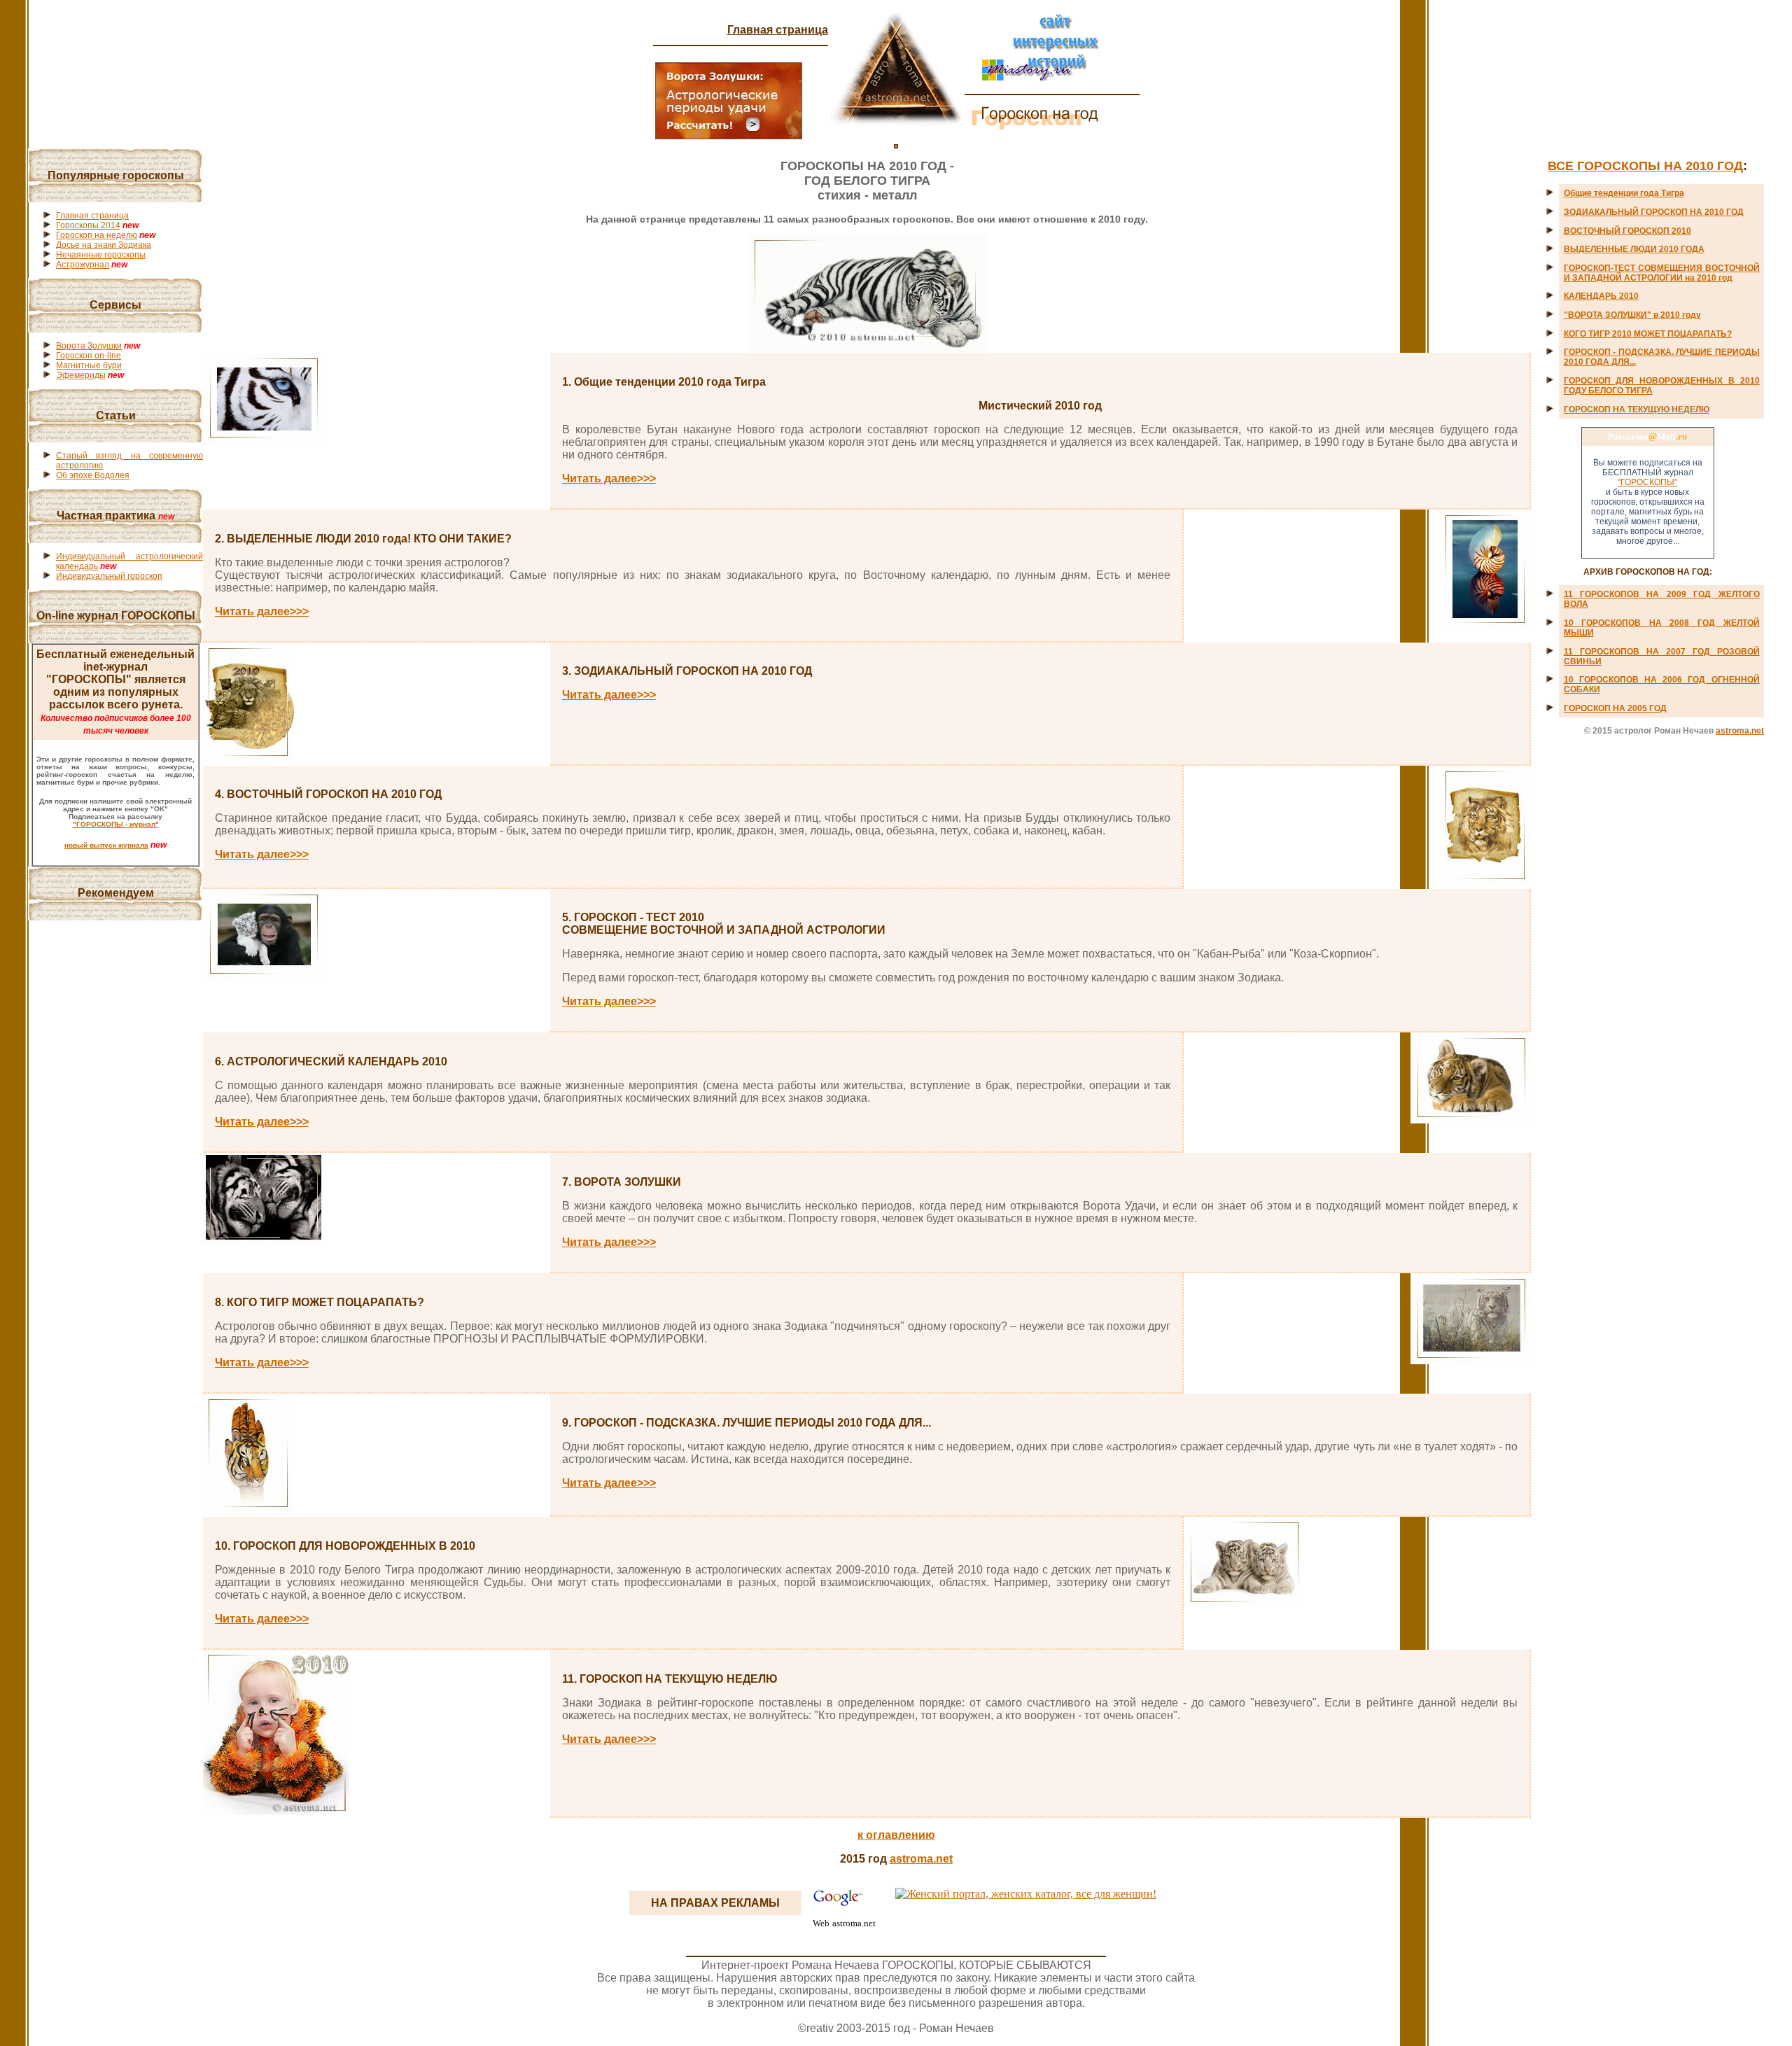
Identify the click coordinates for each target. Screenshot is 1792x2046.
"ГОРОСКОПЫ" (1647, 482)
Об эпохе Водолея (93, 475)
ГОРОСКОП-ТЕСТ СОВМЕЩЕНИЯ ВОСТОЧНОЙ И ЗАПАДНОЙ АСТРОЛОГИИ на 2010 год (1662, 273)
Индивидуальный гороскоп (109, 576)
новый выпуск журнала (106, 845)
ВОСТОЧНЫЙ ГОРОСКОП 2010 (1627, 231)
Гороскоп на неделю (97, 235)
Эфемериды (81, 375)
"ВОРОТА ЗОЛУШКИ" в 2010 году (1632, 315)
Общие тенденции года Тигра (1624, 193)
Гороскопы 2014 (88, 225)
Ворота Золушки (89, 346)
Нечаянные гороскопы (101, 255)
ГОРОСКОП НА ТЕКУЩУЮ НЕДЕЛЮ (1637, 409)
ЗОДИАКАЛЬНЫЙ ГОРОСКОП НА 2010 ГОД (1654, 212)
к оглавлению (896, 1835)
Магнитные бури (89, 365)
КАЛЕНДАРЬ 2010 (1601, 296)
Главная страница (778, 30)
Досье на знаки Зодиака (104, 245)
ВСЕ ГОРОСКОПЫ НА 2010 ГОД (1645, 166)
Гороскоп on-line (89, 356)
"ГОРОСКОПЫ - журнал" (116, 824)
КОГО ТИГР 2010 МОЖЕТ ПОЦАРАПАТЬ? (1648, 334)
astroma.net (1740, 731)
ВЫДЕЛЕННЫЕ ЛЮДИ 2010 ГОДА (1634, 249)
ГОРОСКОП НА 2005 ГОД (1615, 708)
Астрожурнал (83, 265)
